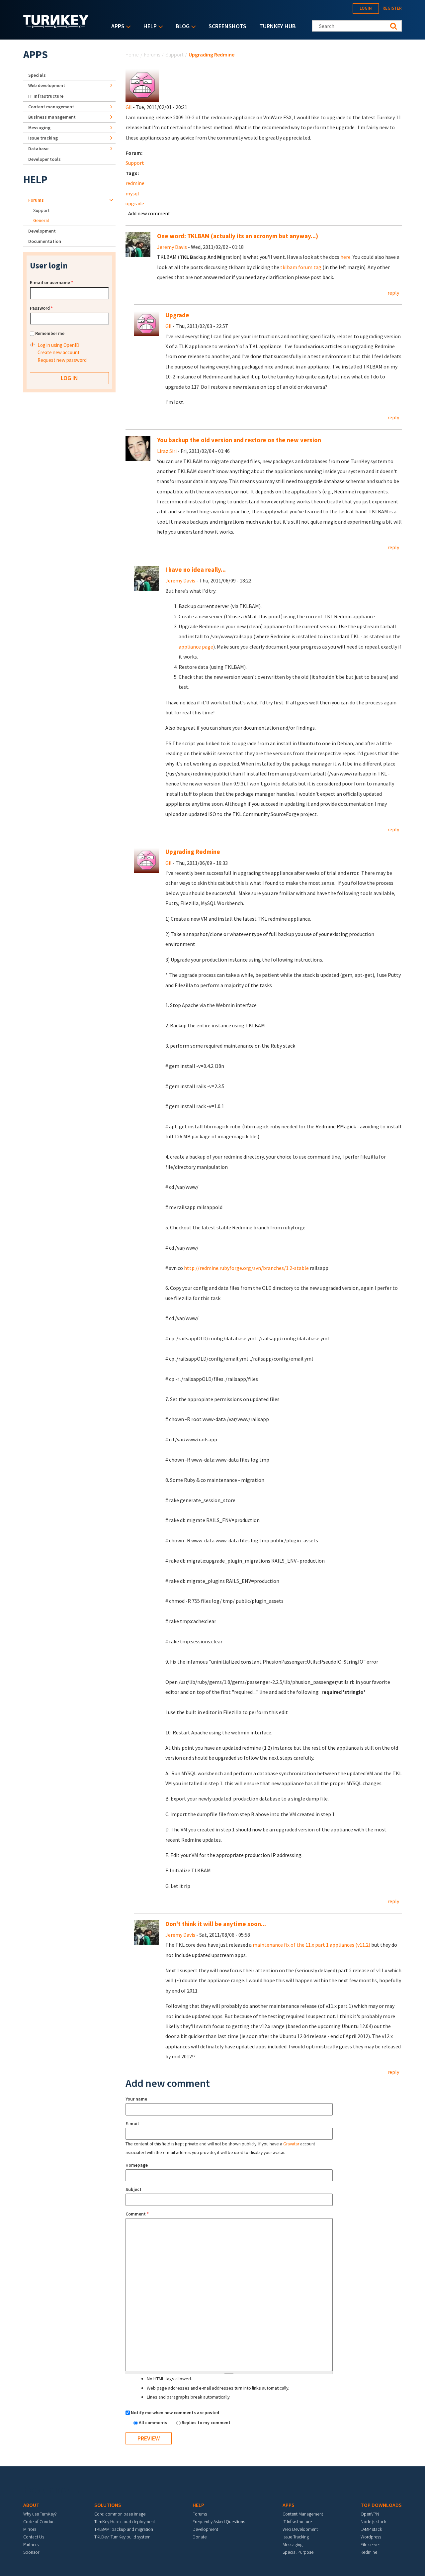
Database (38, 149)
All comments (154, 2422)
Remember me (50, 333)
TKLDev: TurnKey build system (122, 2537)
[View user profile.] (142, 85)
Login (366, 8)
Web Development (300, 2529)
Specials (37, 75)
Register (392, 8)
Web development (47, 85)
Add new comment (149, 213)
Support (174, 54)
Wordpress (371, 2537)
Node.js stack (373, 2522)
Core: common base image (120, 2514)
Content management (51, 107)
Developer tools (44, 159)
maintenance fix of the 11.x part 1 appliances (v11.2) (311, 1945)
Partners (31, 2544)
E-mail (132, 2123)
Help (148, 27)
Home (132, 54)
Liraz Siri (167, 451)
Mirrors (30, 2529)
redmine (135, 183)
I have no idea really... (196, 570)
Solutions (108, 2505)
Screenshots (227, 26)
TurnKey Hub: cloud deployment (125, 2522)
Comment (137, 2214)
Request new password (62, 360)
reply (393, 293)
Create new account (59, 352)
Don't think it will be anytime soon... (216, 1924)
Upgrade (177, 315)
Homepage (137, 2165)
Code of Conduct (40, 2522)
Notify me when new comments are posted (175, 2413)
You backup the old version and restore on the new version (239, 440)
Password (41, 308)
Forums (152, 54)
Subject (133, 2189)
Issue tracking (43, 138)
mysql (132, 193)
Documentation (45, 241)
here (345, 257)
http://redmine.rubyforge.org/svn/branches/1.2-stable (246, 1268)
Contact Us (34, 2537)
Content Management (303, 2514)
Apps (116, 27)
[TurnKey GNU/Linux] (56, 26)
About (31, 2505)
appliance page (196, 647)
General (41, 220)
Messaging (39, 128)
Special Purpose (298, 2552)
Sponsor (31, 2552)
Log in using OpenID (58, 345)
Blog (181, 27)
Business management (52, 117)
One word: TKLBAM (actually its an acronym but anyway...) (238, 236)
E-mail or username (51, 282)
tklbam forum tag (301, 267)
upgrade (135, 203)
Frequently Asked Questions (219, 2522)
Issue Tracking (296, 2537)
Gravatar (291, 2144)
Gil (129, 107)
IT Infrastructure (46, 96)
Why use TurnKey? (40, 2514)
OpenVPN (370, 2514)
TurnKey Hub (278, 26)
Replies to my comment (206, 2422)
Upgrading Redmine (193, 852)
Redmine (369, 2552)
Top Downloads (381, 2505)
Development (42, 231)
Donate (200, 2537)
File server (370, 2544)
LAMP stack (371, 2529)
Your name (136, 2099)
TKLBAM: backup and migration (124, 2529)
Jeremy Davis (172, 247)
